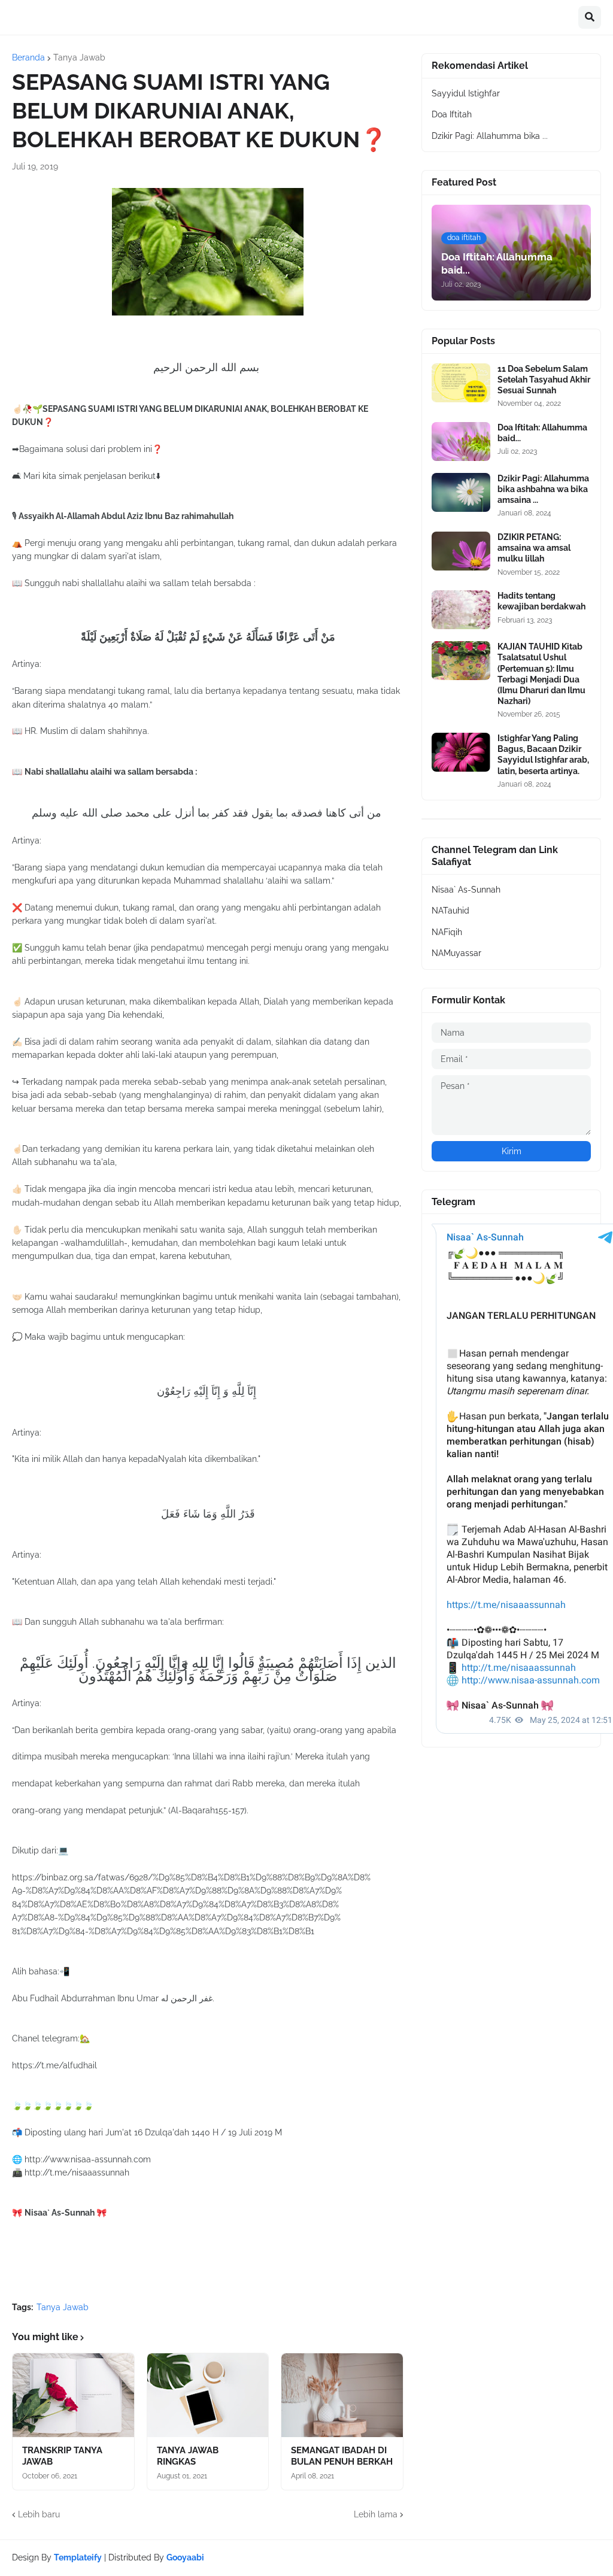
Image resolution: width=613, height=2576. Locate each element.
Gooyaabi (185, 2557)
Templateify (78, 2557)
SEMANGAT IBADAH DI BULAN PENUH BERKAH (342, 2456)
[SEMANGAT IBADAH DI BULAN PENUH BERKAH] (342, 2395)
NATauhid (450, 911)
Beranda (28, 57)
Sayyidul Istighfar (466, 93)
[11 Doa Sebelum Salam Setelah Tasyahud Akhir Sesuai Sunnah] (461, 383)
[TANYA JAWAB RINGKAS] (208, 2395)
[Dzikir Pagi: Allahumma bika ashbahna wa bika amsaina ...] (461, 492)
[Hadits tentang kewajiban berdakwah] (461, 610)
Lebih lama (376, 2514)
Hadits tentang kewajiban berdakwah (541, 601)
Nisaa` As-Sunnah (466, 890)
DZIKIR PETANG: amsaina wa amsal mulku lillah (534, 548)
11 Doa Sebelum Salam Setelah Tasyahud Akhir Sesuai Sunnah (544, 380)
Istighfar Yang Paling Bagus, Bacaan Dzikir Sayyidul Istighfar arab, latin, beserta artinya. (543, 755)
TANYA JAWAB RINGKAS (188, 2456)
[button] (590, 17)
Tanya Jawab (79, 57)
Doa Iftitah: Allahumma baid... (542, 433)
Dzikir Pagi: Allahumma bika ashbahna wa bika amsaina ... (543, 489)
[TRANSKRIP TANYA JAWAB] (73, 2395)
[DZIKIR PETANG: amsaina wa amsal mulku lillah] (461, 551)
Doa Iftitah (452, 114)
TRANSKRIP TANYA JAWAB (62, 2456)
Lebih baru (39, 2514)
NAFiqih (447, 932)
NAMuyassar (456, 953)
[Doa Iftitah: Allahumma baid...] (461, 442)
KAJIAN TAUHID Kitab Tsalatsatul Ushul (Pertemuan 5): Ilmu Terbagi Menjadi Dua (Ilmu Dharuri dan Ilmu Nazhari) (541, 674)
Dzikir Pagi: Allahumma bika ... (490, 136)
